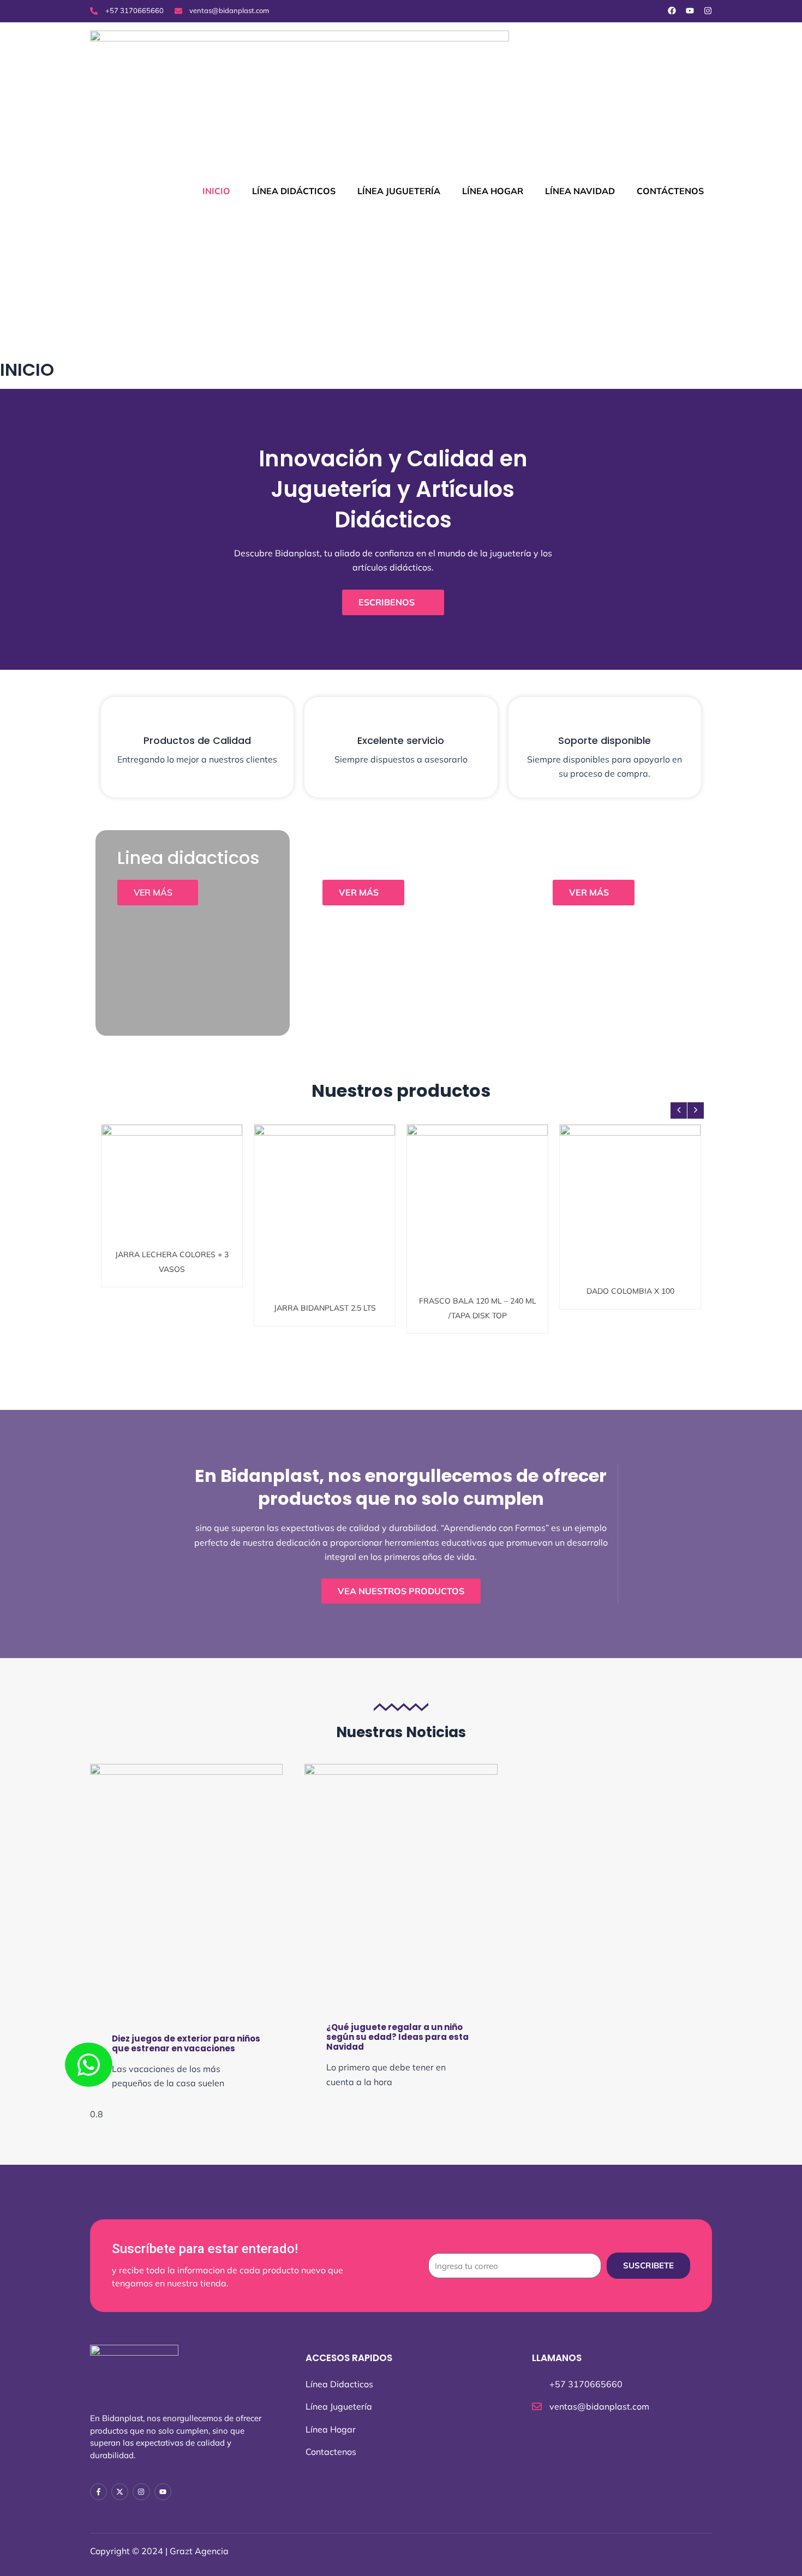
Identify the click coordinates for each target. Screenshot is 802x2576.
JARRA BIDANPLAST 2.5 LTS (325, 1188)
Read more (176, 1211)
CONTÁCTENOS (670, 191)
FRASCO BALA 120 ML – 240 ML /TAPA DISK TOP (477, 1188)
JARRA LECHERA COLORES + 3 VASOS (172, 1188)
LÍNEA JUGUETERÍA (399, 191)
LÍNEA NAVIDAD (580, 191)
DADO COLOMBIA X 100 (630, 1183)
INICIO (216, 191)
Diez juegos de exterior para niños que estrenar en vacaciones (186, 2043)
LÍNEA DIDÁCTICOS (294, 191)
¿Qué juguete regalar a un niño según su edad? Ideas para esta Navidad (397, 2037)
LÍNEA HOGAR (493, 191)
